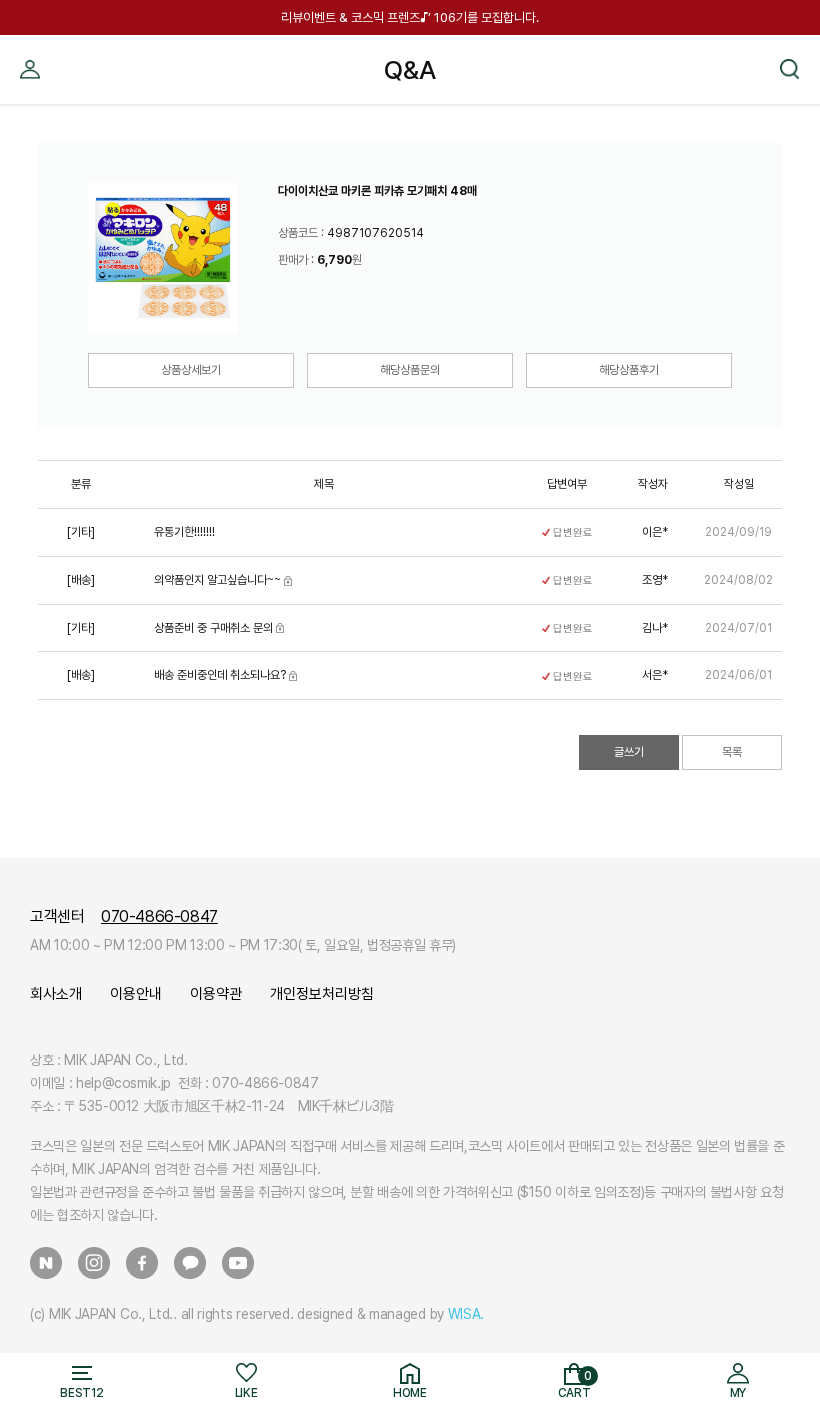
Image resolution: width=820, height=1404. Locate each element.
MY (30, 43)
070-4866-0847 (159, 916)
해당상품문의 (410, 370)
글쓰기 (629, 752)
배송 (81, 580)
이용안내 (136, 994)
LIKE (246, 1393)
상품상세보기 (191, 370)
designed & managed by (390, 1314)
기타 (81, 532)
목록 (732, 752)
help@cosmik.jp (123, 1083)
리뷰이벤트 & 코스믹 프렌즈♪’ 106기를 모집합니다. (410, 17)
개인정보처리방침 (322, 994)
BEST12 (81, 1393)
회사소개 (56, 994)
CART (575, 1385)
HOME (410, 1393)
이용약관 (216, 994)
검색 (790, 43)
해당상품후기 (629, 370)
